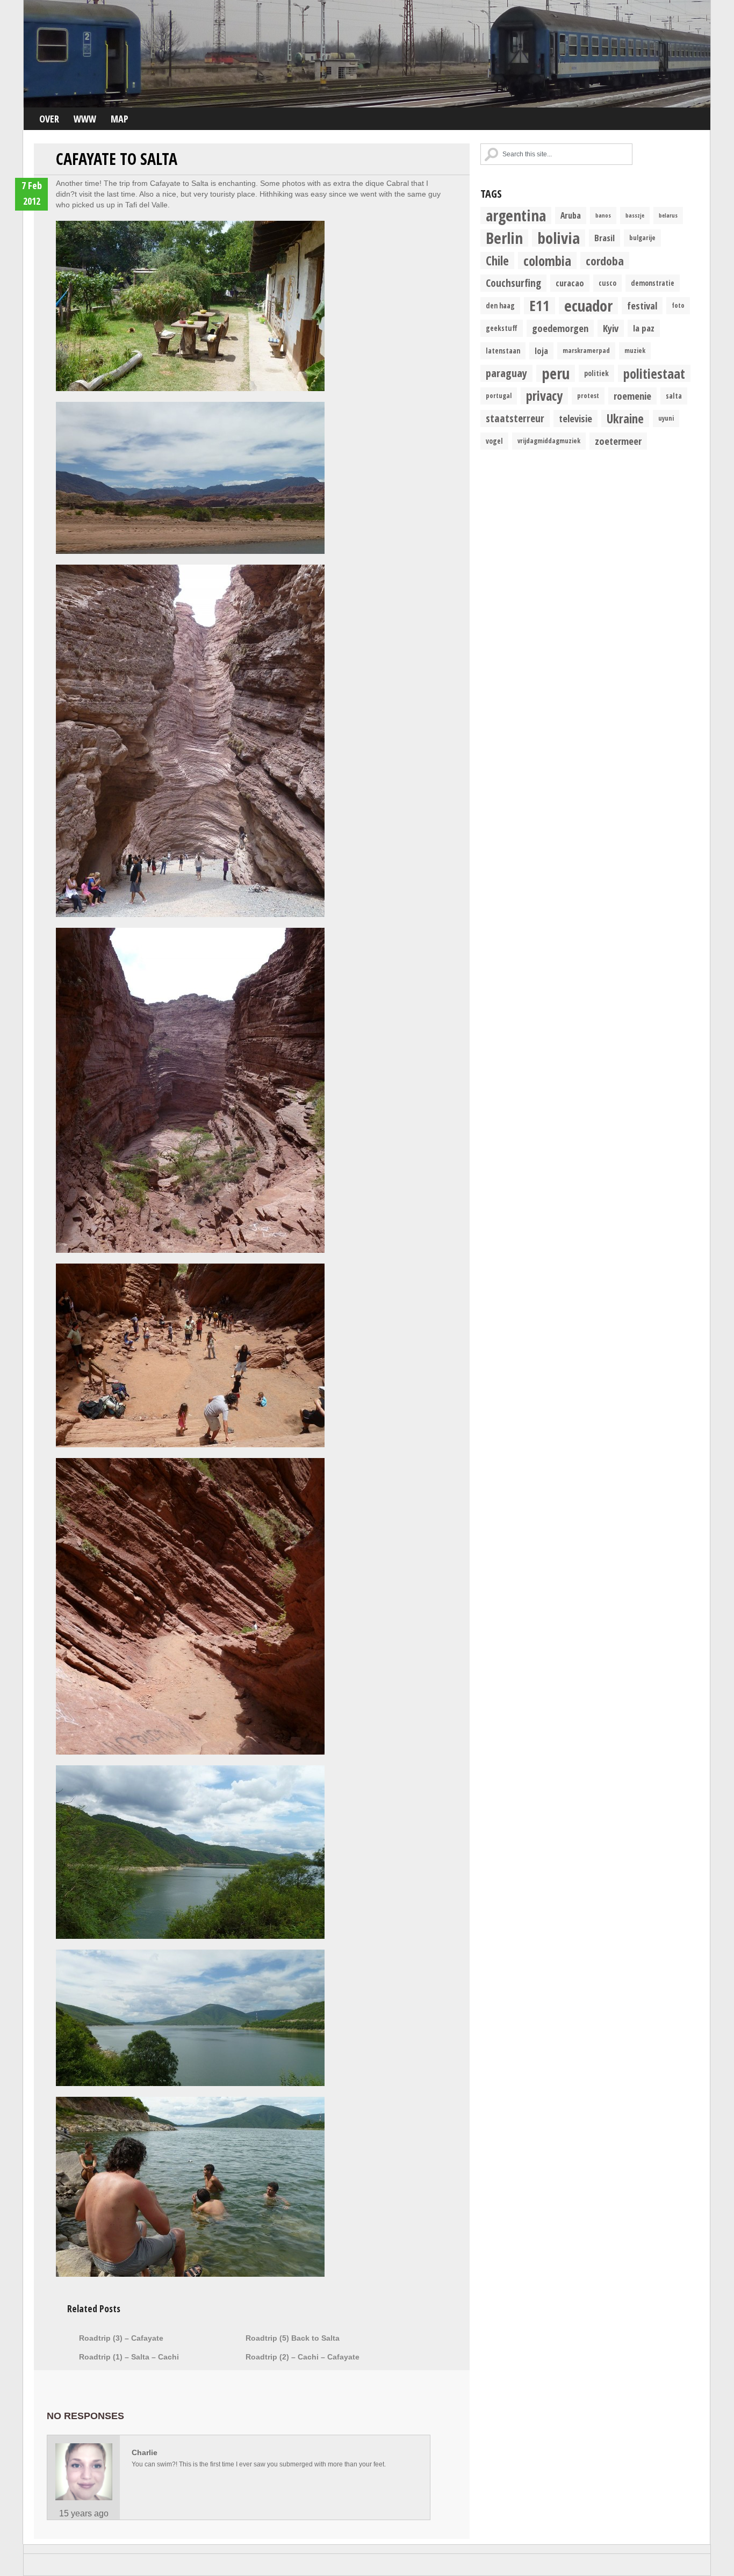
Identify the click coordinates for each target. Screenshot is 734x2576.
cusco (607, 283)
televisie (575, 418)
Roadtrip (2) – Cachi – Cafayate (303, 2357)
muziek (635, 351)
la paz (644, 328)
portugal (499, 396)
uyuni (666, 418)
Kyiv (611, 328)
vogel (494, 441)
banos (603, 215)
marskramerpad (586, 351)
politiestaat (654, 373)
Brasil (605, 238)
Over (49, 119)
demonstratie (653, 283)
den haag (500, 306)
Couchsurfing (513, 283)
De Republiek (367, 54)
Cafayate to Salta (117, 159)
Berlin (504, 238)
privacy (544, 396)
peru (556, 373)
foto (678, 305)
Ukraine (625, 418)
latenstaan (503, 351)
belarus (668, 215)
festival (642, 305)
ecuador (588, 306)
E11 (539, 306)
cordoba (605, 261)
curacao (570, 283)
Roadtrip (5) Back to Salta (293, 2338)
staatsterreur (515, 418)
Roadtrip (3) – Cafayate (121, 2338)
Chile (497, 261)
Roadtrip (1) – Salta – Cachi (129, 2357)
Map (120, 119)
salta (674, 396)
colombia (547, 261)
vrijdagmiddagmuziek (549, 441)
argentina (516, 215)
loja (541, 351)
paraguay (506, 373)
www (85, 119)
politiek (596, 373)
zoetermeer (618, 441)
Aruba (571, 215)
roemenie (632, 396)
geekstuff (502, 328)
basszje (635, 215)
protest (588, 396)
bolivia (559, 238)
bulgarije (642, 238)
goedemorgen (560, 328)
